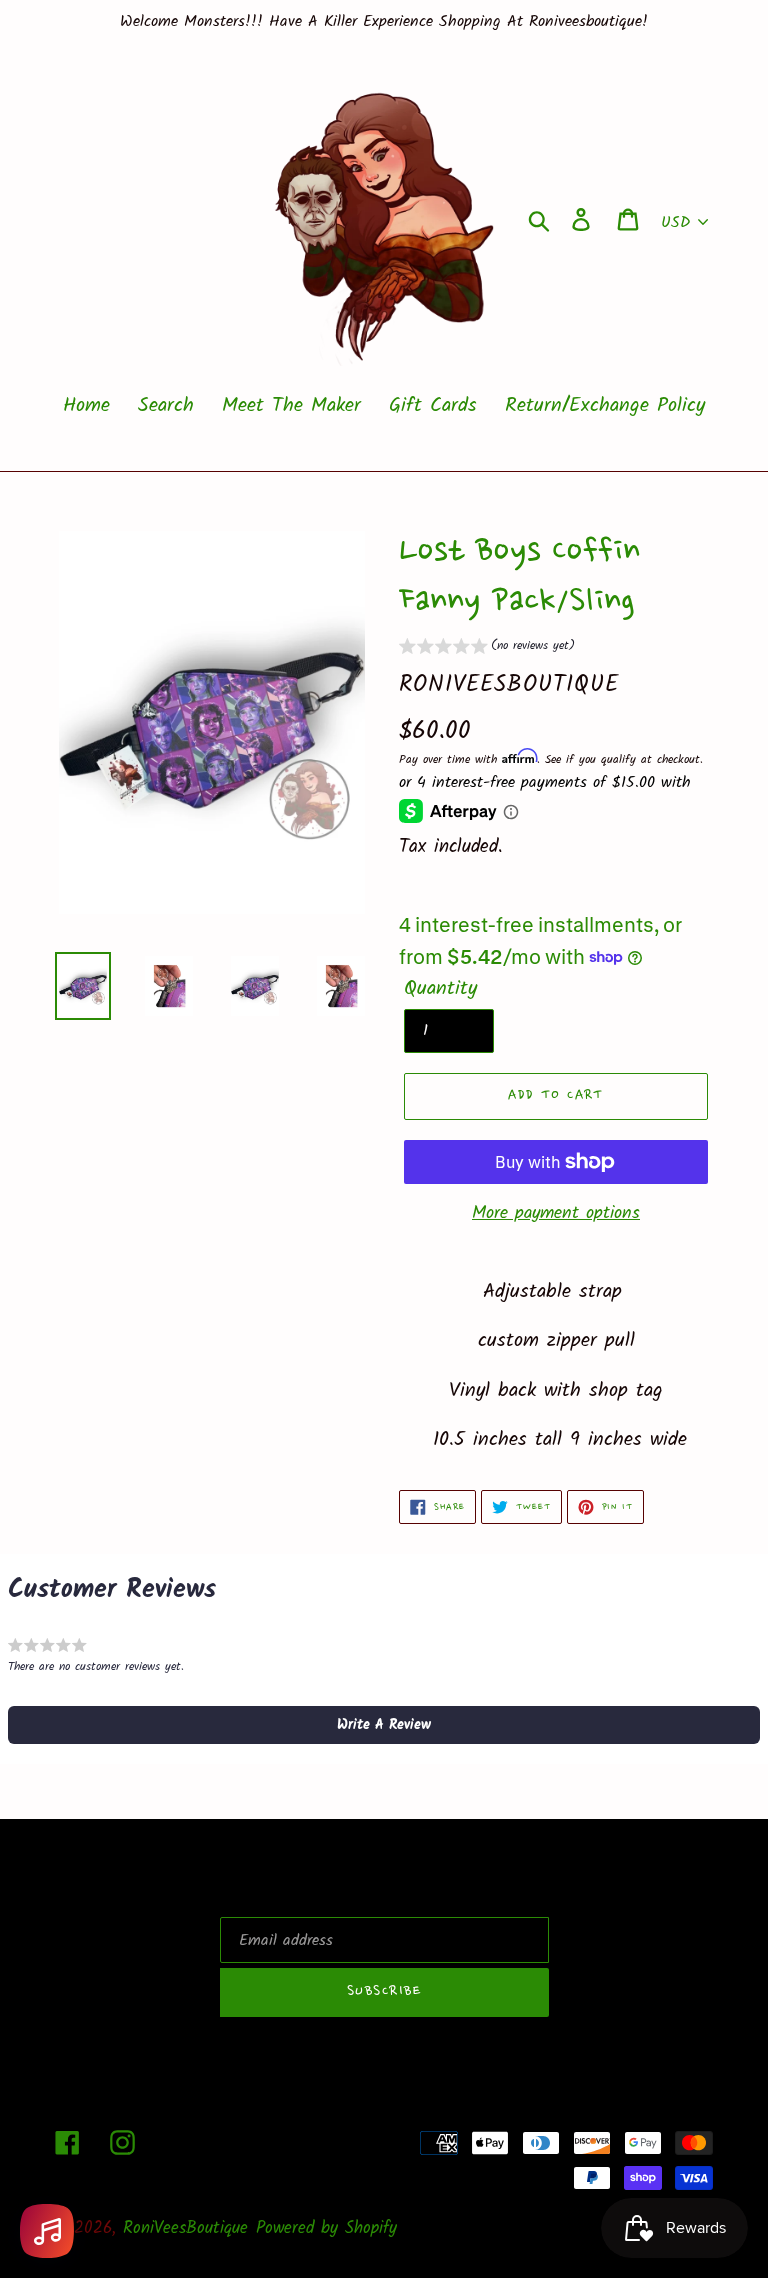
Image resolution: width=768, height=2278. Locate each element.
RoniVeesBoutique (185, 2228)
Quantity (440, 989)
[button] (487, 648)
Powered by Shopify (326, 2228)
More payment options (556, 1213)
